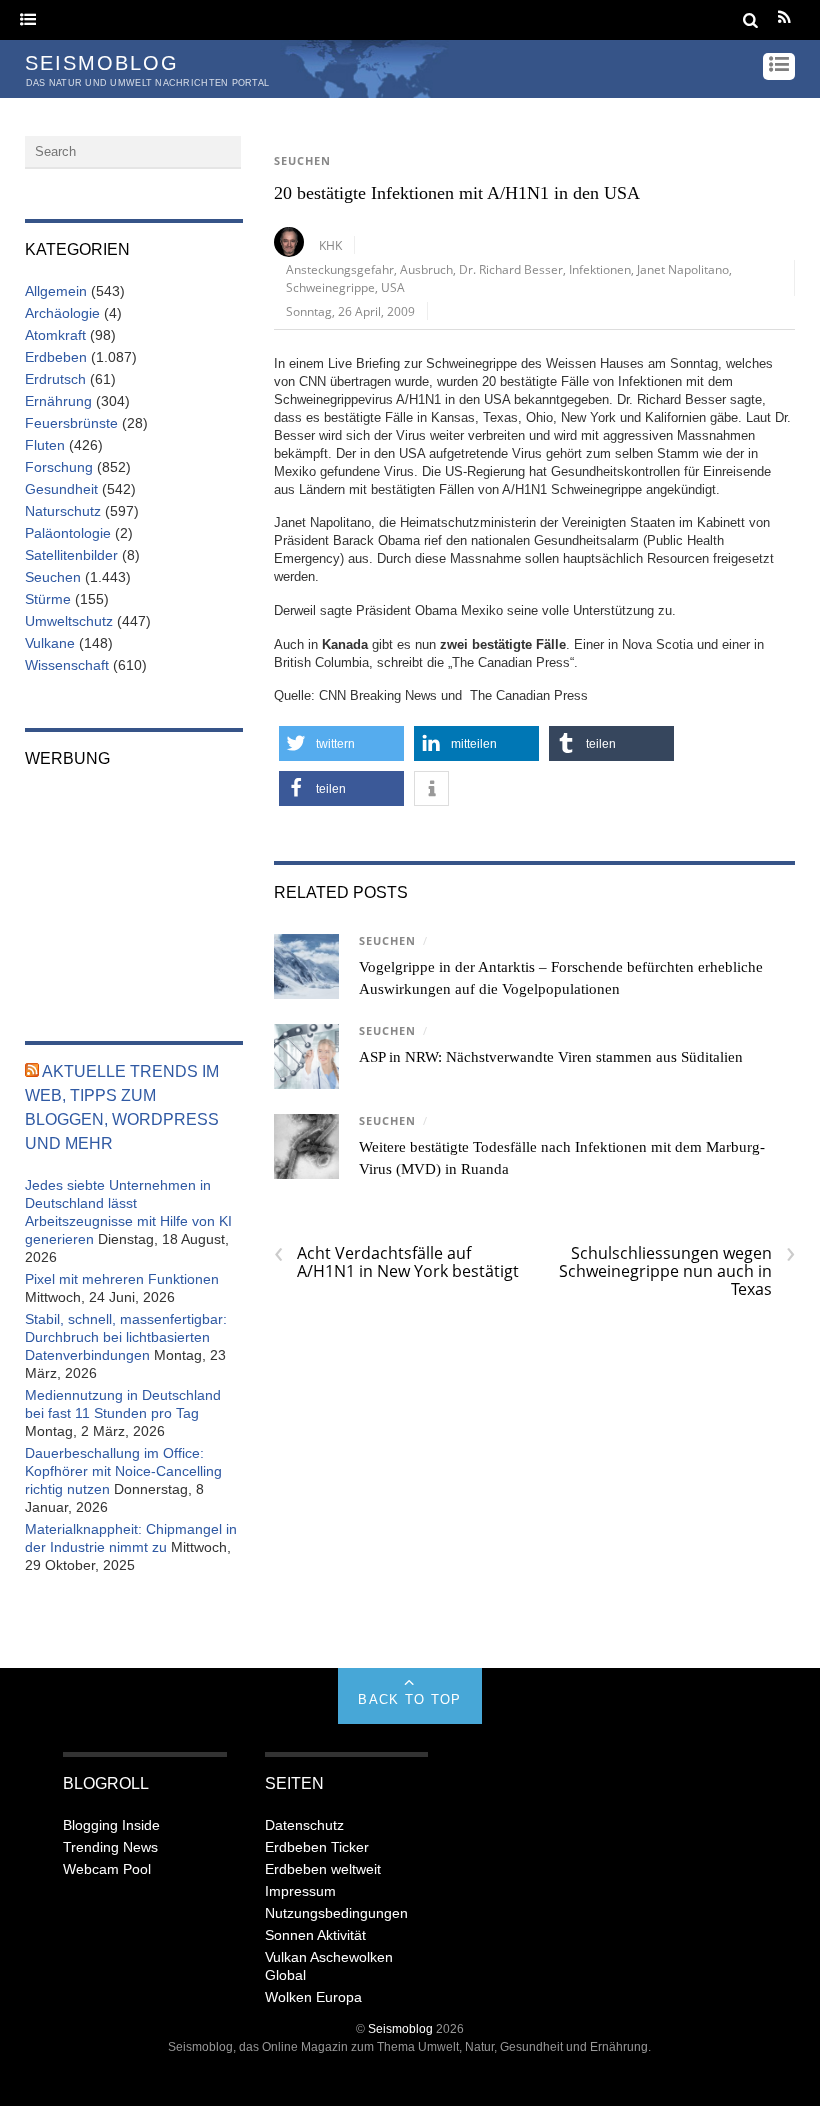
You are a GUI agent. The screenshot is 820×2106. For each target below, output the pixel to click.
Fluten (45, 445)
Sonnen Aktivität (315, 1935)
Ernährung (58, 401)
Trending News (110, 1847)
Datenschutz (304, 1825)
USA (393, 287)
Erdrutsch (55, 379)
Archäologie (62, 313)
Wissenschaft (67, 665)
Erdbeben (56, 357)
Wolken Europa (313, 1997)
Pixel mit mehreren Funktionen (122, 1279)
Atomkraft (55, 335)
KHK (330, 245)
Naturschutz (63, 511)
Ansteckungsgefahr (340, 269)
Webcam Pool (107, 1869)
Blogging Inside (111, 1825)
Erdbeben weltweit (323, 1869)
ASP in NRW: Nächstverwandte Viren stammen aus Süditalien (551, 1057)
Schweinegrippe (330, 287)
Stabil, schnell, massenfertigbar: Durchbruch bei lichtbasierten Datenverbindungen (126, 1337)
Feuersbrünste (71, 423)
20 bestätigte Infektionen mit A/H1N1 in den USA (457, 193)
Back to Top (409, 1699)
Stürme (48, 599)
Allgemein (56, 291)
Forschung (59, 467)
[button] (341, 743)
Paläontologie (68, 533)
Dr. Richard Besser (511, 269)
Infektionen (600, 269)
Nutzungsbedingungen (336, 1913)
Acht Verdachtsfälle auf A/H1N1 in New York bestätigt (396, 1262)
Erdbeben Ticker (317, 1847)
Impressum (300, 1891)
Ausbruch (426, 269)
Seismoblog (400, 2028)
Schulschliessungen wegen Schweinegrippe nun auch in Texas (677, 1271)
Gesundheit (61, 489)
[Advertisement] (134, 891)
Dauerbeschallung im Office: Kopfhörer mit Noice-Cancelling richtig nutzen (123, 1471)
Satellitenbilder (71, 555)
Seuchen (302, 161)
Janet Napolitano (683, 269)
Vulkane (50, 643)
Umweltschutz (69, 621)
